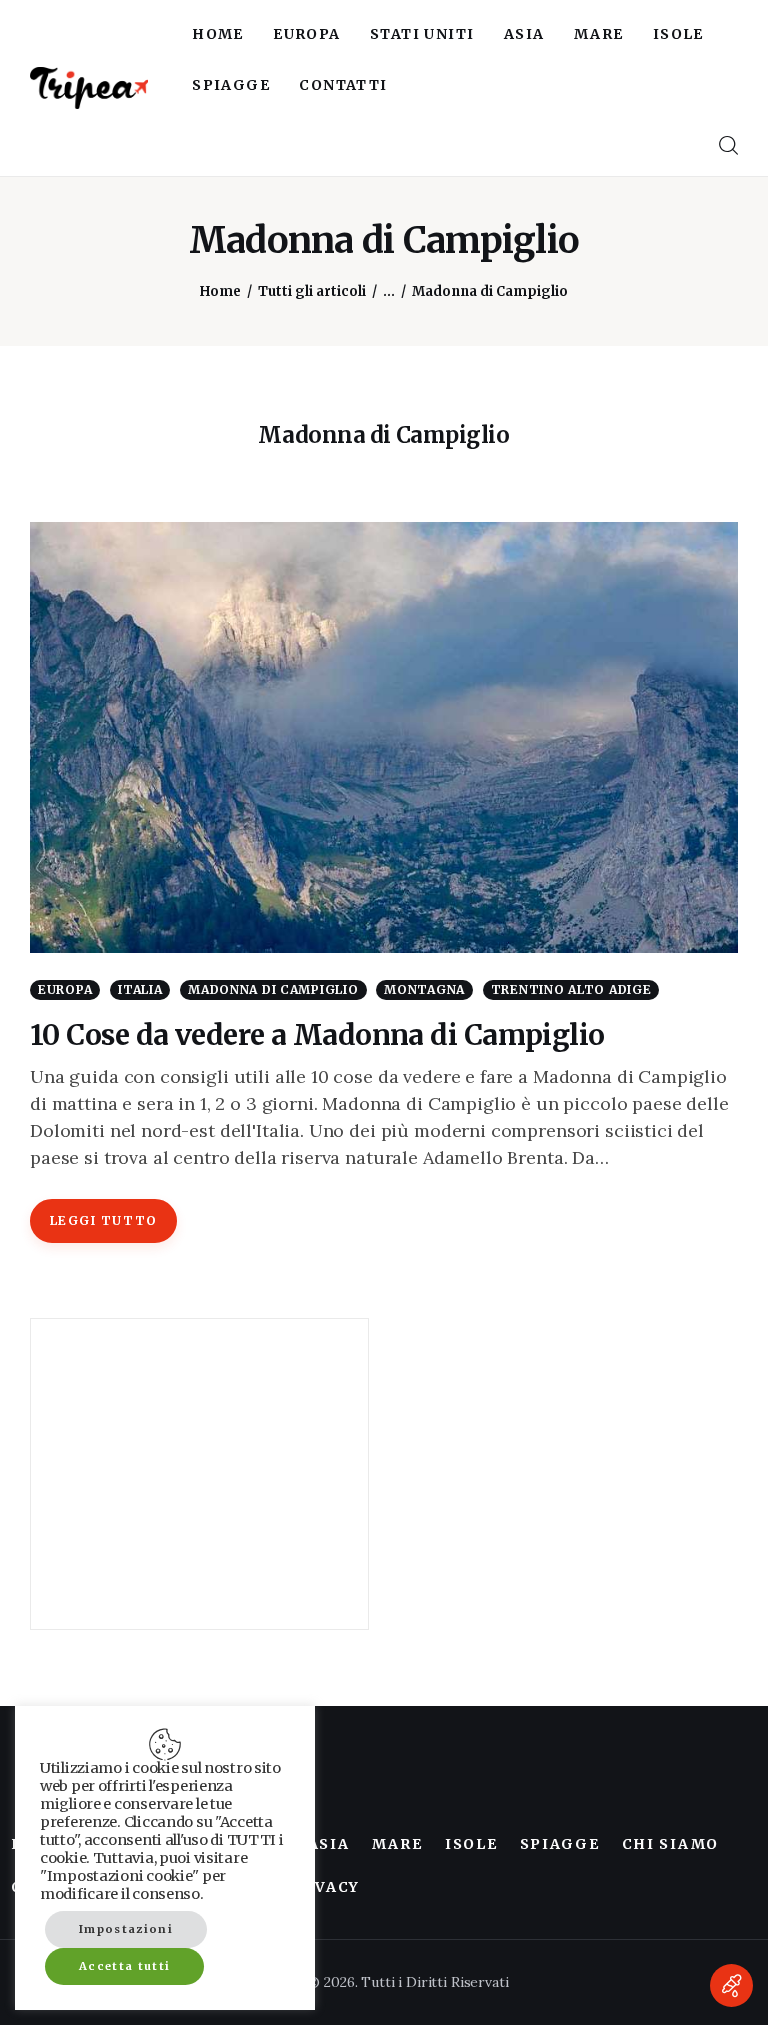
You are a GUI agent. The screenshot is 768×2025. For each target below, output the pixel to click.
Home (220, 291)
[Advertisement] (199, 1474)
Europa (65, 989)
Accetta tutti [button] (124, 1966)
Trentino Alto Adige (571, 989)
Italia (140, 989)
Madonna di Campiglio (273, 989)
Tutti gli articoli (312, 291)
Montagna (424, 989)
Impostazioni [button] (126, 1929)
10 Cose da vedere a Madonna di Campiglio (317, 1035)
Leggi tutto (104, 1220)
